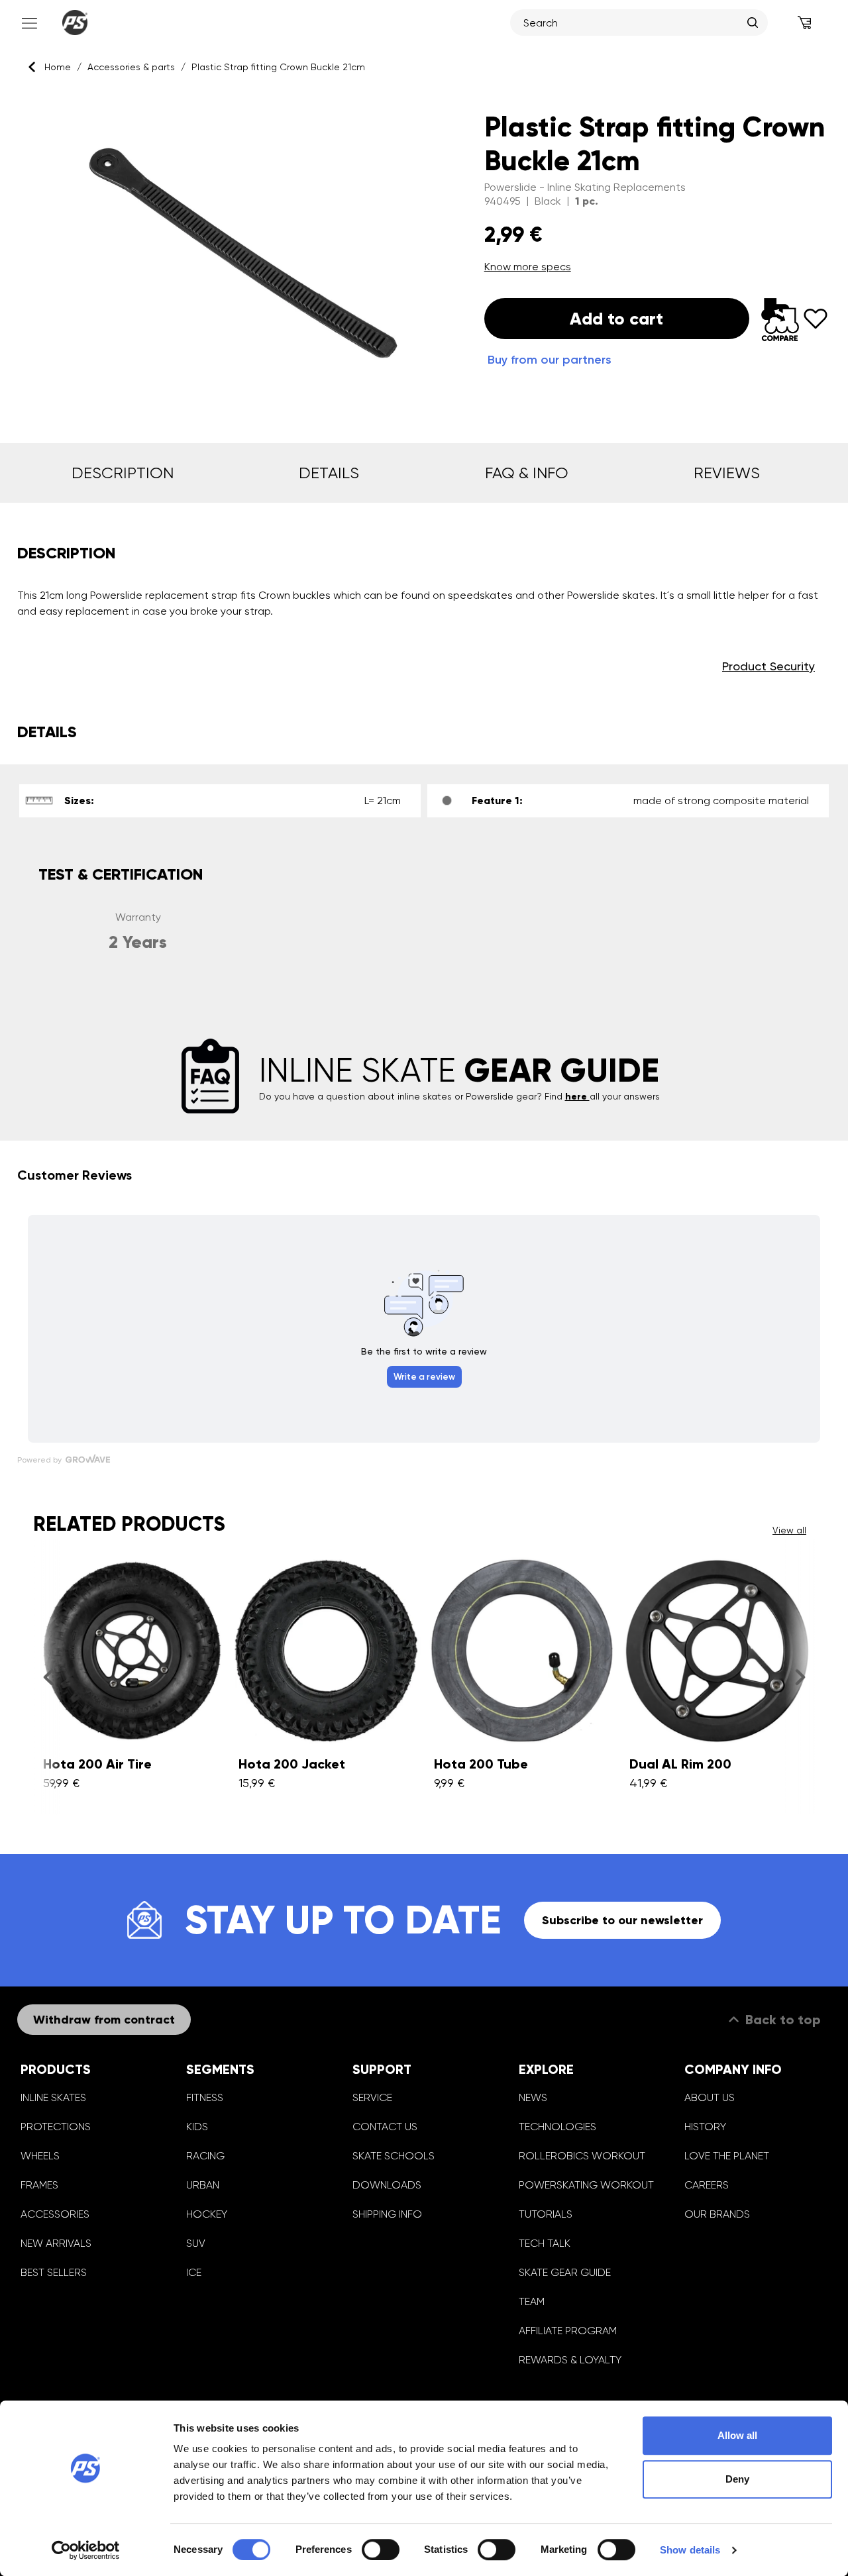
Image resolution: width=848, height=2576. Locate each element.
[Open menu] (28, 23)
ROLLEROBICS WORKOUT (582, 2156)
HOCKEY (207, 2214)
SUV (196, 2243)
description (123, 473)
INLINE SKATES (53, 2097)
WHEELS (40, 2156)
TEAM (532, 2301)
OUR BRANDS (717, 2214)
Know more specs (528, 267)
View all (789, 1530)
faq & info (527, 473)
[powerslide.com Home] (75, 23)
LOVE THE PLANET (727, 2156)
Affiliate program (568, 2331)
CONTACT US (385, 2127)
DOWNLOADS (387, 2185)
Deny (737, 2479)
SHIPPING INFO (387, 2214)
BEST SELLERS (54, 2272)
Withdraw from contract (104, 2020)
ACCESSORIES (55, 2214)
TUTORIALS (546, 2214)
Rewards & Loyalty (570, 2360)
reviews (727, 473)
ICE (194, 2272)
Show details (690, 2550)
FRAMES (39, 2185)
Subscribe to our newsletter (622, 1920)
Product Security (768, 666)
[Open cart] (805, 23)
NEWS (533, 2097)
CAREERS (707, 2185)
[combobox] (632, 23)
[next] (800, 1677)
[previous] (48, 1677)
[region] (234, 253)
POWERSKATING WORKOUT (586, 2185)
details (329, 473)
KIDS (197, 2127)
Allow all (737, 2435)
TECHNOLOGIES (557, 2127)
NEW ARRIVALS (56, 2243)
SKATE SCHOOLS (394, 2156)
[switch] (381, 2550)
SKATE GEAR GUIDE (565, 2272)
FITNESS (205, 2097)
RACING (205, 2156)
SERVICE (372, 2097)
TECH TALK (545, 2243)
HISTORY (705, 2127)
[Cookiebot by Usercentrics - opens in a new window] (86, 2550)
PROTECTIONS (56, 2127)
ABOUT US (710, 2097)
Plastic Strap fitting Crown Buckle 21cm (278, 67)
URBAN (203, 2185)
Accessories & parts (131, 67)
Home (58, 67)
